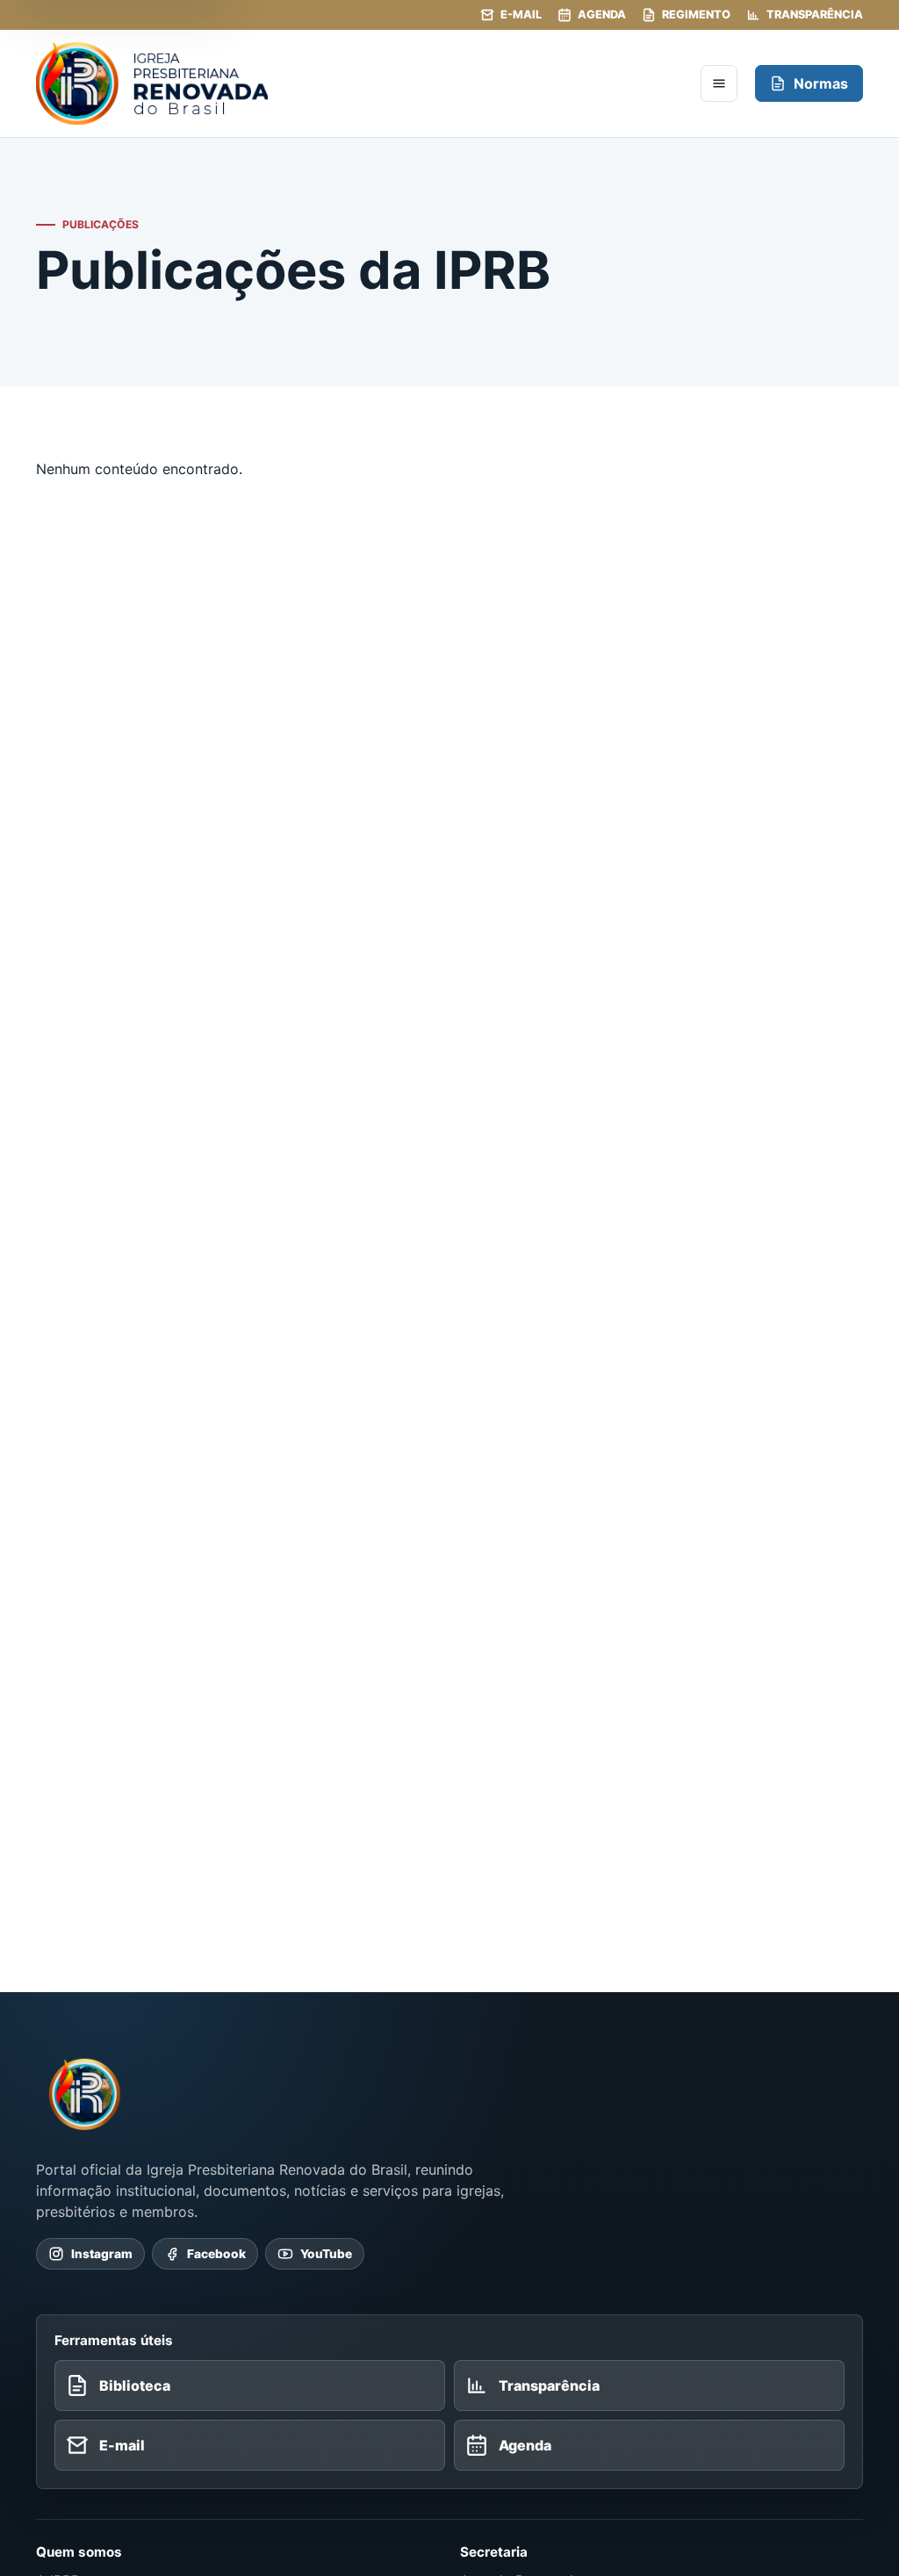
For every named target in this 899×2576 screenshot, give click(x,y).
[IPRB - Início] (360, 83)
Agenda (602, 14)
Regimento (696, 14)
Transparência (815, 14)
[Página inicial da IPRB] (85, 2094)
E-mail (521, 14)
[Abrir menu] (719, 83)
